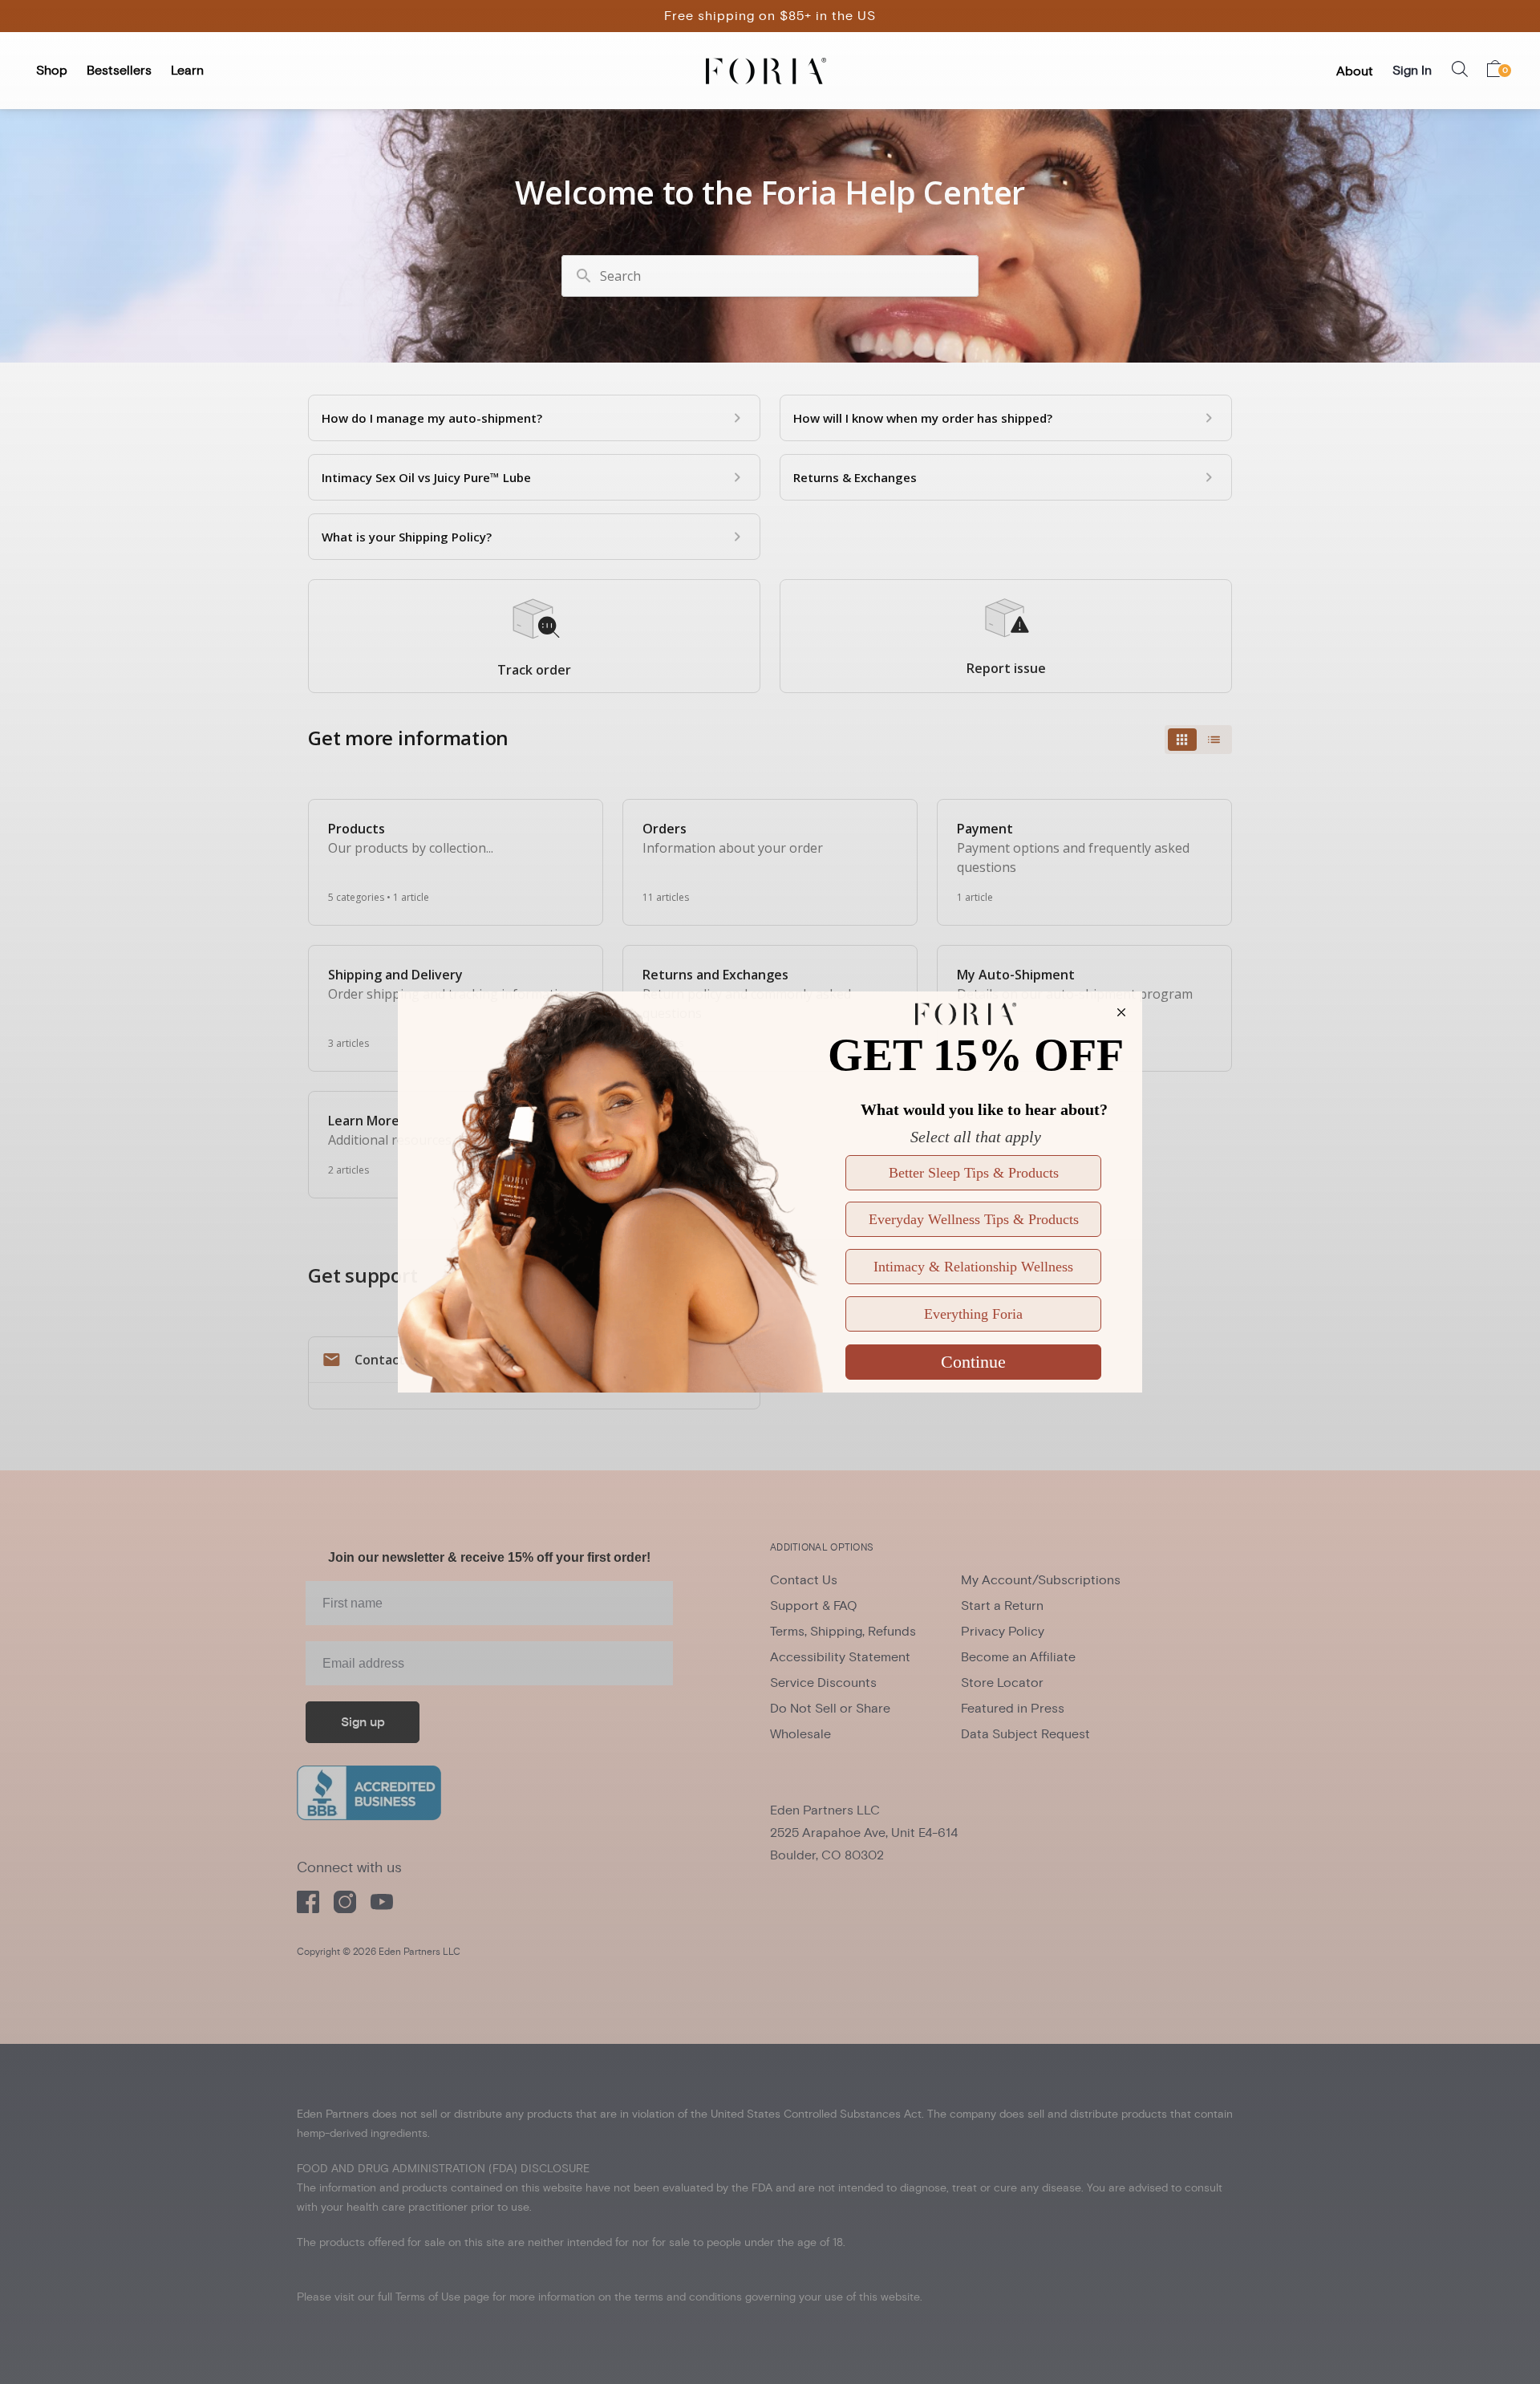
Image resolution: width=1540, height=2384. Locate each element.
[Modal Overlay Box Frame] (770, 1192)
